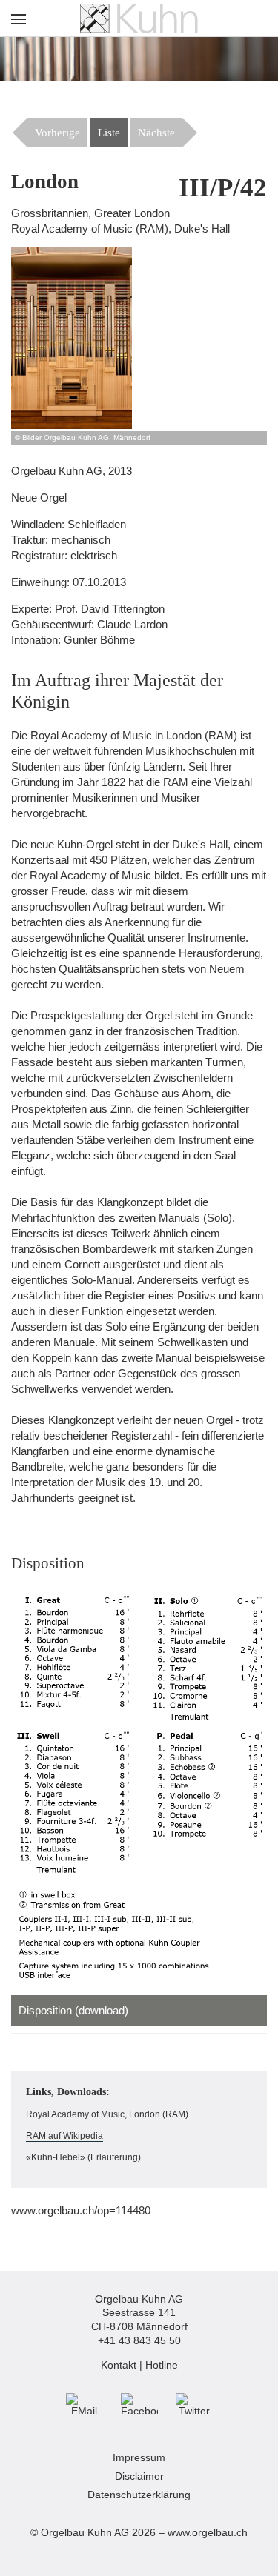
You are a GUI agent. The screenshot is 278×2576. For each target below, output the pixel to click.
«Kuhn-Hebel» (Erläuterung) (83, 2157)
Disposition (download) (73, 2010)
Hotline (162, 2365)
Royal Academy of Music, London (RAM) (107, 2114)
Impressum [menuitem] (139, 2458)
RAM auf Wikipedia (64, 2136)
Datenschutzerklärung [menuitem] (139, 2495)
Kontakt (119, 2365)
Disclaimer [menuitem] (139, 2476)
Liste (109, 133)
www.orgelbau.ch (208, 2533)
